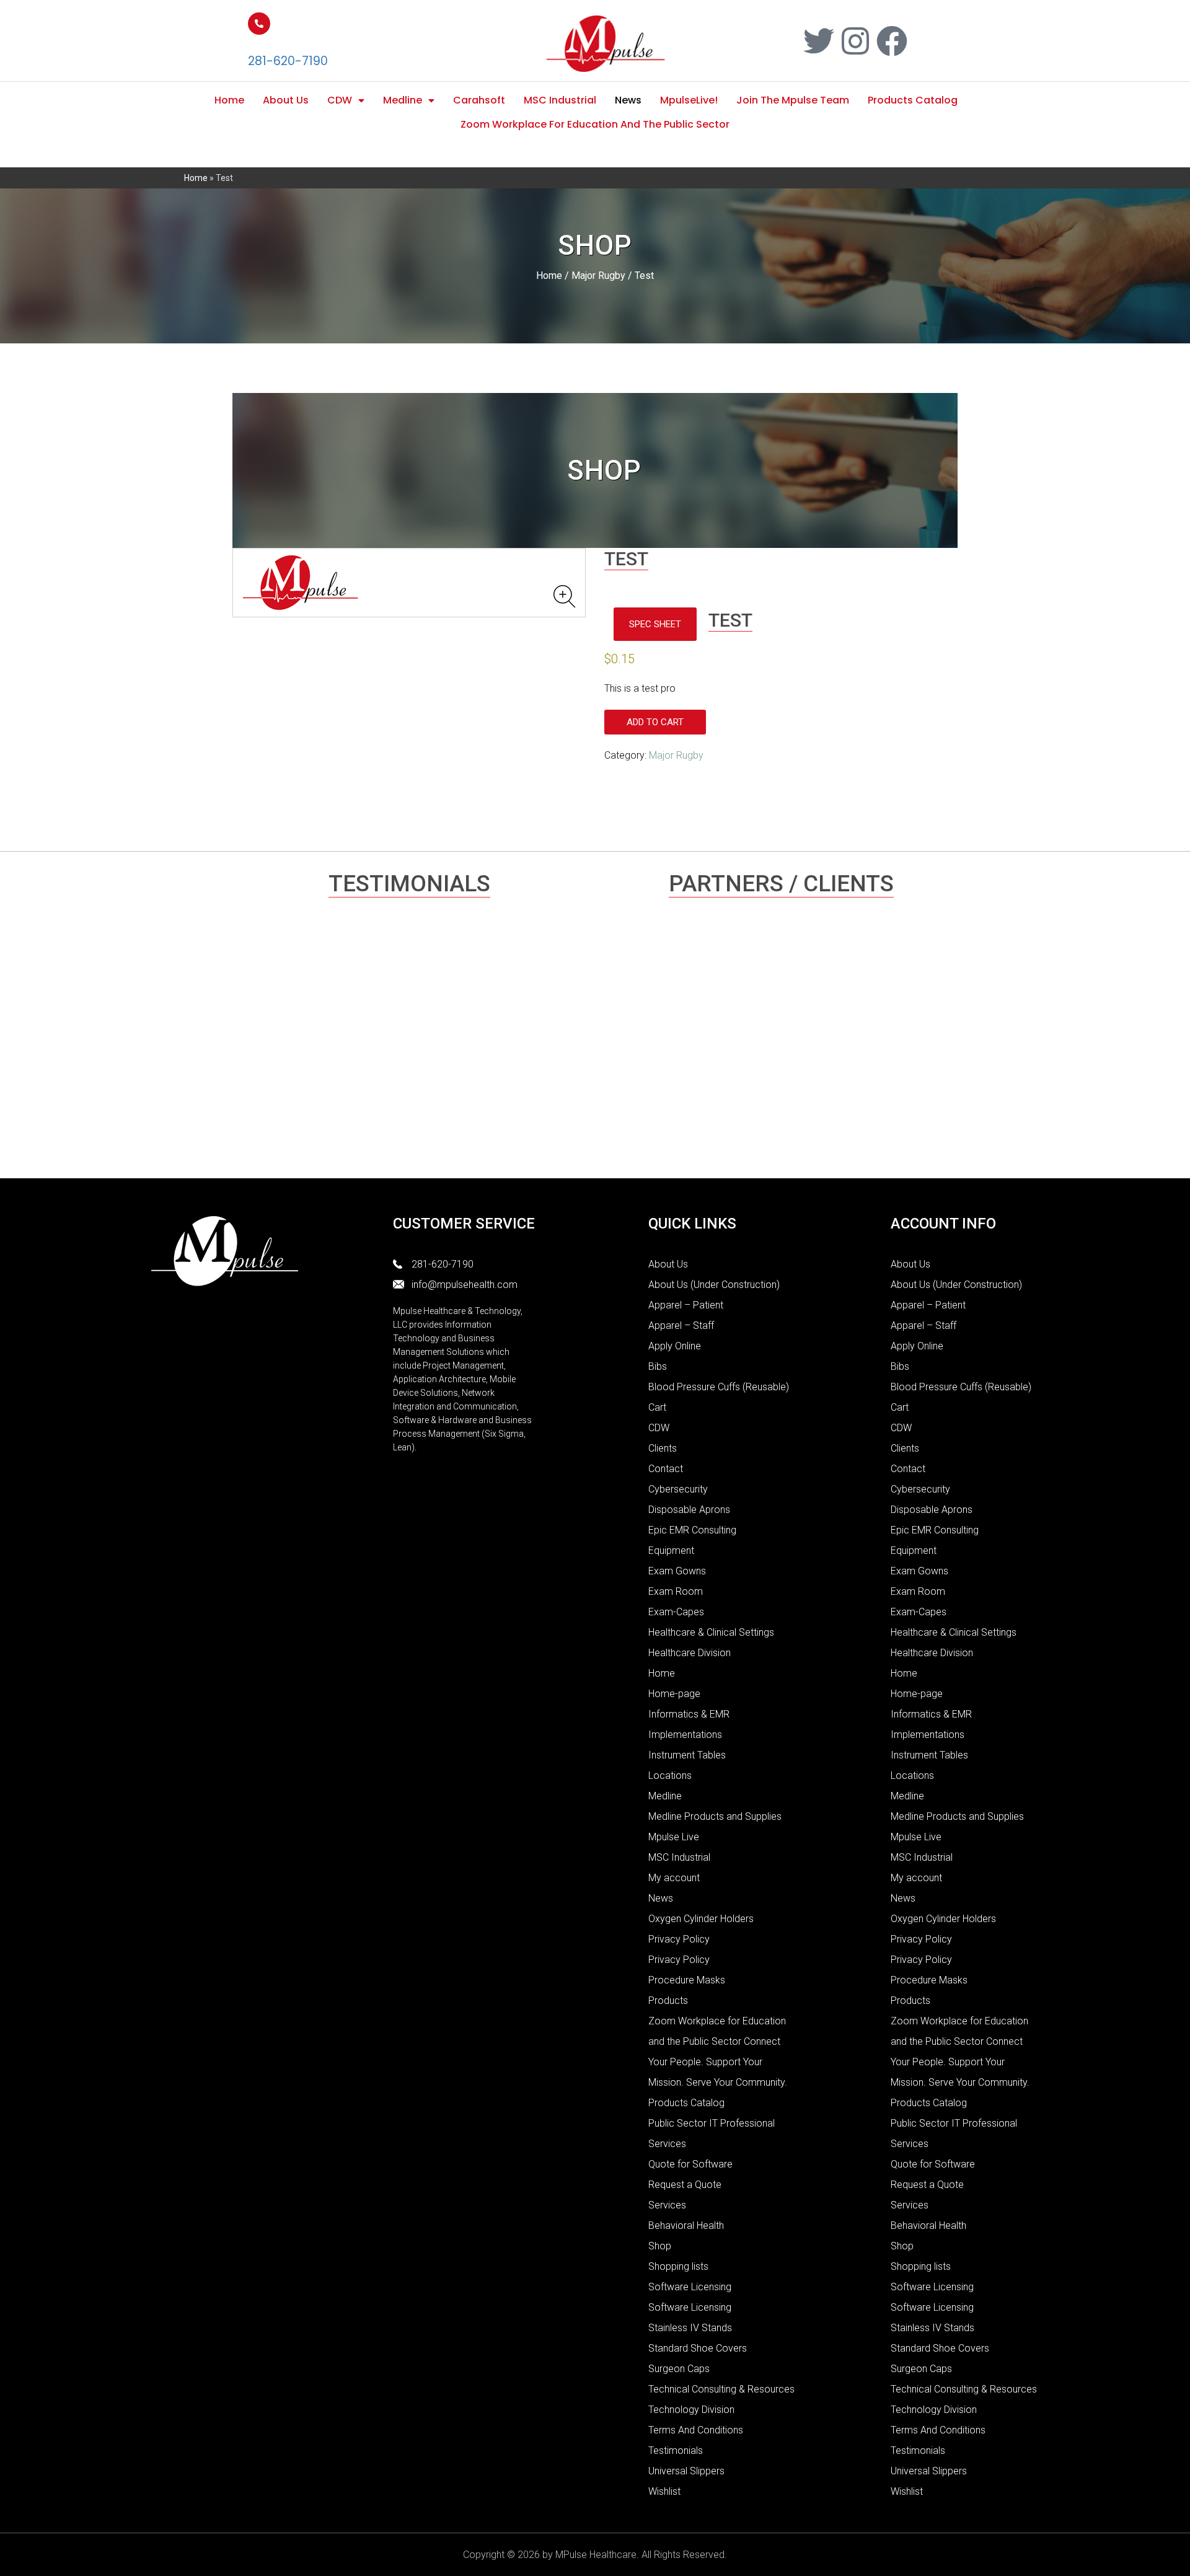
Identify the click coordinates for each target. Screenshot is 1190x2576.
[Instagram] (855, 41)
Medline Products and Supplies (715, 1816)
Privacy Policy (679, 1939)
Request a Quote (685, 2185)
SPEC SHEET (655, 624)
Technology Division (691, 2410)
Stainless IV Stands (690, 2328)
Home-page (674, 1694)
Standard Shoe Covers (698, 2348)
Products (668, 2000)
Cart (657, 1407)
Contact (666, 1469)
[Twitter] (819, 41)
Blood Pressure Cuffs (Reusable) (719, 1387)
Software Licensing (690, 2287)
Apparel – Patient (686, 1305)
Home (229, 100)
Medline (403, 100)
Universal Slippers (686, 2471)
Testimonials (676, 2450)
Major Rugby (598, 276)
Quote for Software (690, 2164)
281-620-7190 (288, 61)
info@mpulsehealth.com (465, 1285)
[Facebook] (892, 41)
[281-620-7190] (259, 24)
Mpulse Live (674, 1837)
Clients (663, 1448)
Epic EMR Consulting (692, 1530)
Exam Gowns (677, 1571)
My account (674, 1878)
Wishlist (664, 2491)
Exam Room (676, 1591)
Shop (660, 2246)
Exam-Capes (676, 1612)
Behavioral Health (686, 2225)
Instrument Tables (687, 1755)
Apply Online (675, 1346)
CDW (340, 100)
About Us (286, 100)
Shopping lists (678, 2266)
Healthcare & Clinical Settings (711, 1632)
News (628, 100)
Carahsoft (479, 100)
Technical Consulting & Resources (721, 2389)
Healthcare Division (690, 1653)
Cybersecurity (678, 1489)
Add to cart (655, 722)
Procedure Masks (687, 1980)
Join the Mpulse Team (793, 100)
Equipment (671, 1550)
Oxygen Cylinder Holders (701, 1919)
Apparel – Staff (681, 1325)
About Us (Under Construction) (714, 1285)
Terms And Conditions (696, 2430)
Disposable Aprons (689, 1510)
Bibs (658, 1366)
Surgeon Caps (679, 2369)
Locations (670, 1775)
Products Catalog (913, 100)
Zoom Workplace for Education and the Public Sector (595, 124)
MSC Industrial (560, 100)
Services (667, 2205)
